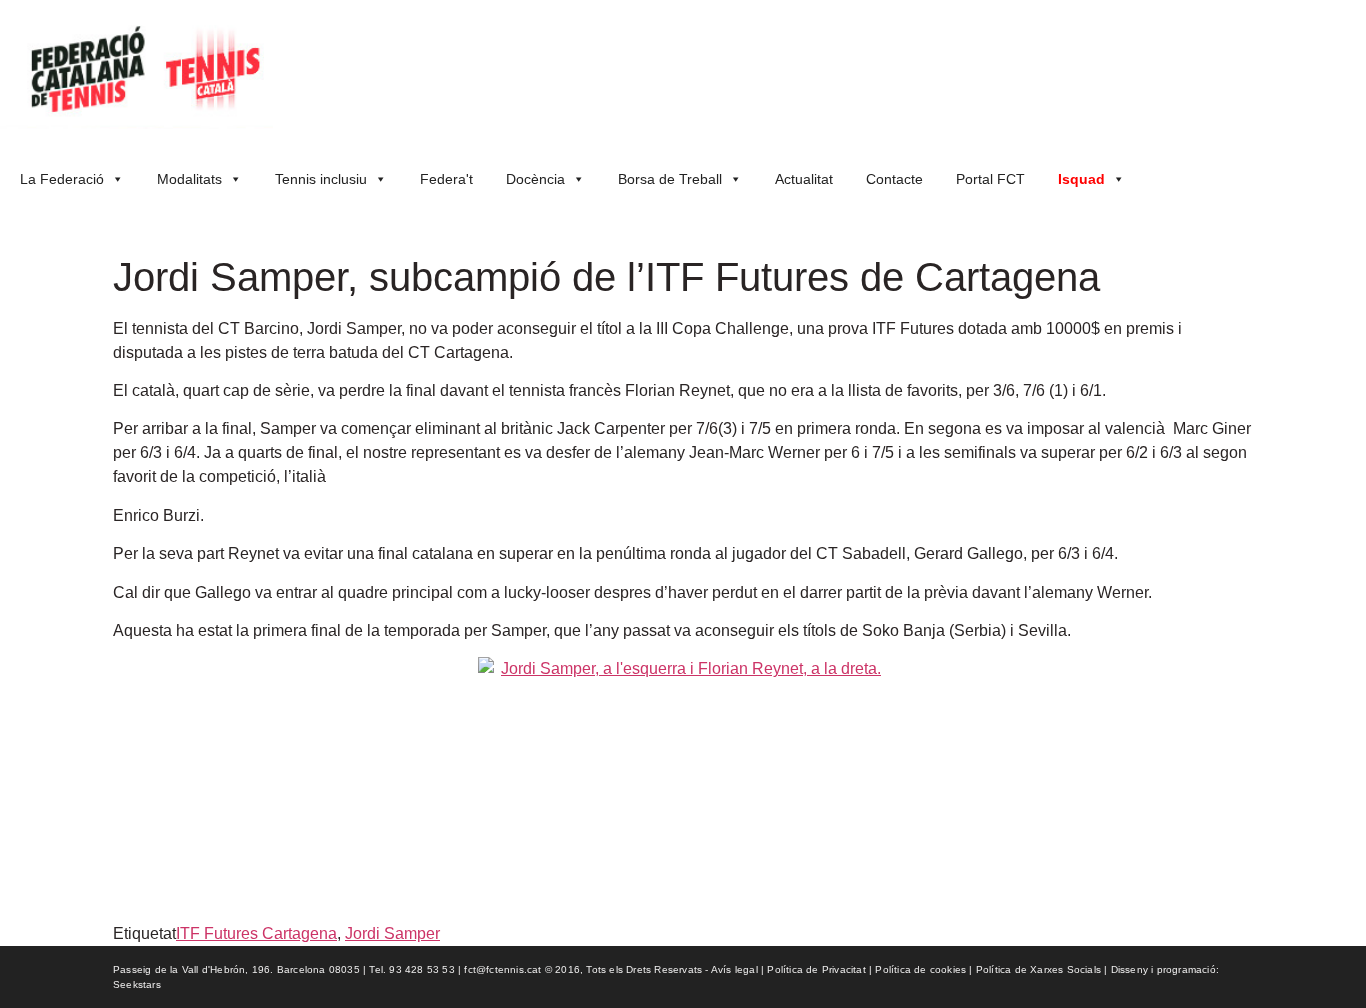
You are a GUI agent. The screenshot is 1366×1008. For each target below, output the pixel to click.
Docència (535, 179)
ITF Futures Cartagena (256, 933)
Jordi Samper (392, 933)
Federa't (446, 179)
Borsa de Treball (670, 179)
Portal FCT (990, 179)
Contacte (894, 179)
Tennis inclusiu (321, 179)
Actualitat (804, 179)
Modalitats (189, 179)
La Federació (62, 179)
